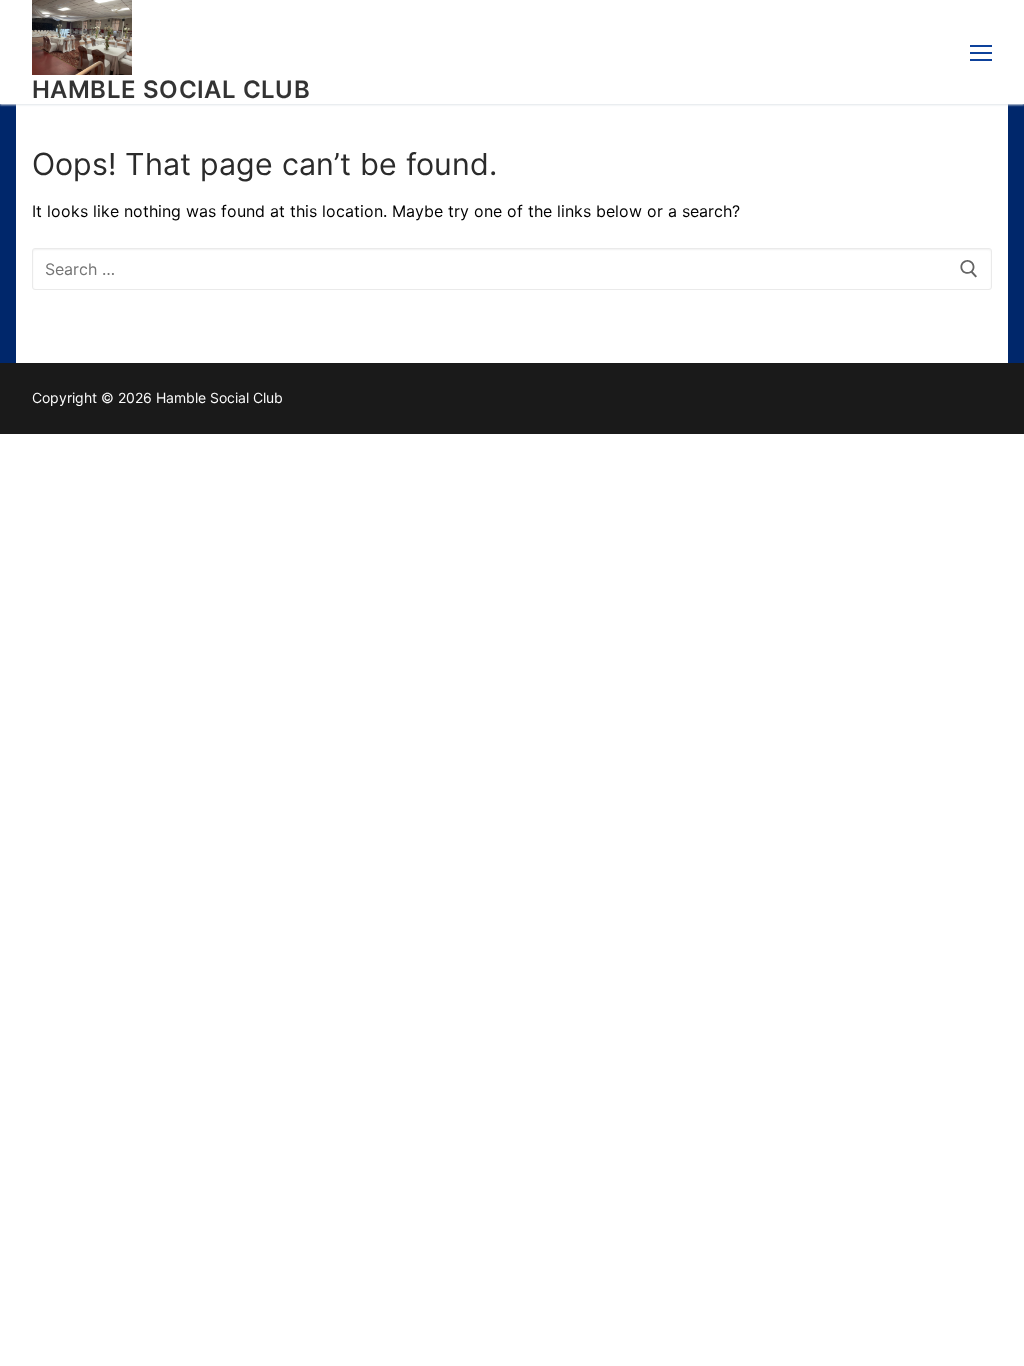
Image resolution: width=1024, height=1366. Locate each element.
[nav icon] (981, 52)
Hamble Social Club (171, 89)
